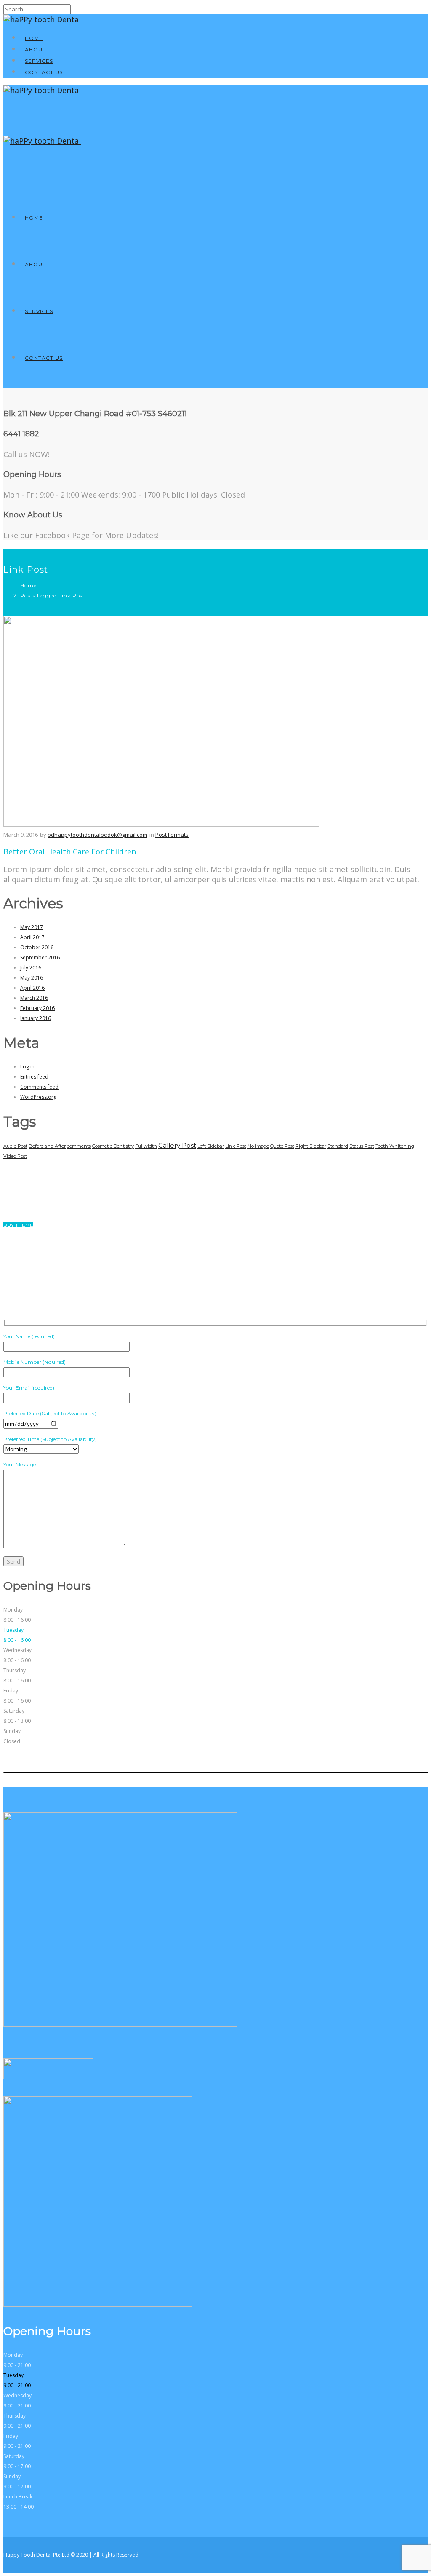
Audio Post (15, 1146)
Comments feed (39, 1087)
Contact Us (44, 72)
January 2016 (36, 1018)
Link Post (236, 1146)
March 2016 (34, 998)
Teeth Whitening (395, 1146)
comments (79, 1146)
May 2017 (32, 927)
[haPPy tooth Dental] (42, 19)
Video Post (15, 1156)
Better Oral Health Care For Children (70, 852)
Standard (338, 1146)
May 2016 (32, 978)
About (35, 50)
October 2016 (37, 947)
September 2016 (40, 957)
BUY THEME (18, 1225)
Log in (27, 1067)
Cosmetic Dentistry (113, 1146)
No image (258, 1146)
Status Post (362, 1146)
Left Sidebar (211, 1146)
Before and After (47, 1146)
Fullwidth (146, 1146)
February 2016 (37, 1008)
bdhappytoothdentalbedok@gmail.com (97, 835)
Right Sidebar (311, 1146)
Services (39, 61)
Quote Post (282, 1146)
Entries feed (34, 1077)
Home (34, 38)
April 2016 (32, 988)
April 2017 (32, 937)
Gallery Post (177, 1145)
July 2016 (31, 968)
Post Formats (172, 835)
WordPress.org (38, 1097)
